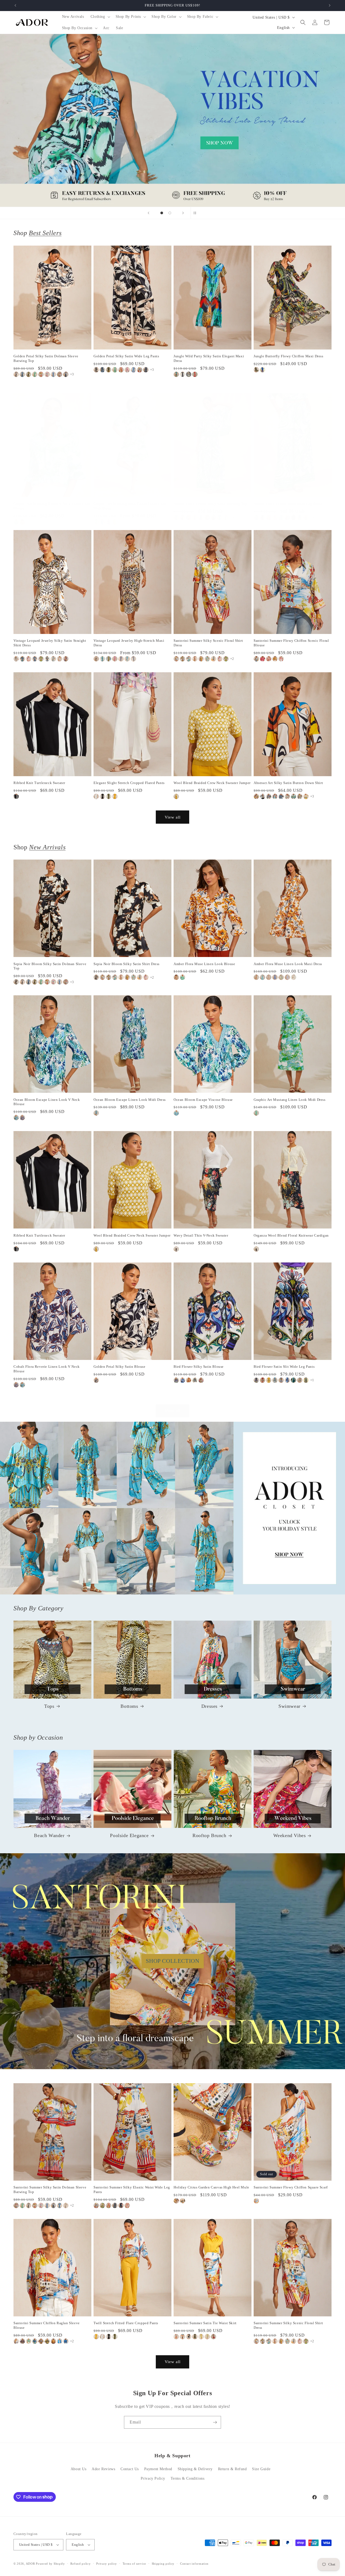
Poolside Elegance (129, 1835)
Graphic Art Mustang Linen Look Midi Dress (290, 1100)
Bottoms (129, 1706)
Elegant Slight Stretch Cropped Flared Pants (129, 783)
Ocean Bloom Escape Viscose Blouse (203, 1100)
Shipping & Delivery (195, 2469)
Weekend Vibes (290, 1835)
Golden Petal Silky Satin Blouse (120, 1367)
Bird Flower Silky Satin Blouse (199, 1367)
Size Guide (261, 2469)
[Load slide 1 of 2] (162, 213)
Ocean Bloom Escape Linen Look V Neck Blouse (47, 1102)
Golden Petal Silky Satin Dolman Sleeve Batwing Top (46, 358)
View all (173, 817)
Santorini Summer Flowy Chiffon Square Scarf (291, 2187)
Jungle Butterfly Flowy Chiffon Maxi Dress (289, 356)
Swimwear (289, 1706)
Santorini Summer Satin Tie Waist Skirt (205, 2323)
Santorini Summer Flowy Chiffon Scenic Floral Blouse (291, 643)
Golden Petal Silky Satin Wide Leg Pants (126, 356)
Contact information (194, 2564)
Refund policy (80, 2564)
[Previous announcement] (15, 5)
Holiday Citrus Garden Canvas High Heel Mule (211, 2187)
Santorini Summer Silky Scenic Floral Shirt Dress (208, 643)
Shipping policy (163, 2564)
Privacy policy (107, 2564)
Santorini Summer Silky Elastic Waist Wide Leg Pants (132, 2190)
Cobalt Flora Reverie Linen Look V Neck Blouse (47, 1369)
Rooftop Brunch (209, 1835)
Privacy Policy (153, 2478)
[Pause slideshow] (196, 213)
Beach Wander (49, 1835)
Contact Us (130, 2469)
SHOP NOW (173, 1508)
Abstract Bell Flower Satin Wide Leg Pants (288, 504)
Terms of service (134, 2564)
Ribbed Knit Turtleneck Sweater (39, 783)
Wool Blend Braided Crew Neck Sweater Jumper (212, 783)
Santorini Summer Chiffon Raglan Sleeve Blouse (47, 2325)
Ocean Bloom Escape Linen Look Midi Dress (130, 1100)
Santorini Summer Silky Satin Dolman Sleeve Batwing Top (50, 2190)
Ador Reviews (103, 2469)
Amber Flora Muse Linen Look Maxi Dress (288, 964)
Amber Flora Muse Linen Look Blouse (204, 964)
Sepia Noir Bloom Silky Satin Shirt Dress (127, 964)
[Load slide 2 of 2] (170, 213)
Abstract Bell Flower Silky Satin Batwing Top (210, 504)
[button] (100, 17)
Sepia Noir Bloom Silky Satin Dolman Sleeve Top (50, 966)
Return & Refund (232, 2469)
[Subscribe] (215, 2422)
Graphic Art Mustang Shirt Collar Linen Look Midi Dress (130, 506)
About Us (79, 2469)
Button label (172, 120)
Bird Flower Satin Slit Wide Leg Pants (284, 1367)
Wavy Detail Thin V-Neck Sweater (201, 1235)
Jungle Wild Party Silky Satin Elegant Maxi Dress (209, 358)
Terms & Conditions (188, 2478)
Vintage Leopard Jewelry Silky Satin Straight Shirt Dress (50, 643)
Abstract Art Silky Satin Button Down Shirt (288, 783)
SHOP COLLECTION (173, 1961)
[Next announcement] (330, 5)
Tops (49, 1706)
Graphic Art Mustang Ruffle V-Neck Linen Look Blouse (52, 506)
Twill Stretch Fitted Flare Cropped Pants (126, 2323)
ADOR (30, 2564)
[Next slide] (183, 213)
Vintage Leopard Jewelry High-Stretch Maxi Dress (129, 643)
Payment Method (158, 2469)
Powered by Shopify (50, 2564)
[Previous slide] (149, 213)
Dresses (209, 1706)
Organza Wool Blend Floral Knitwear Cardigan (291, 1235)
